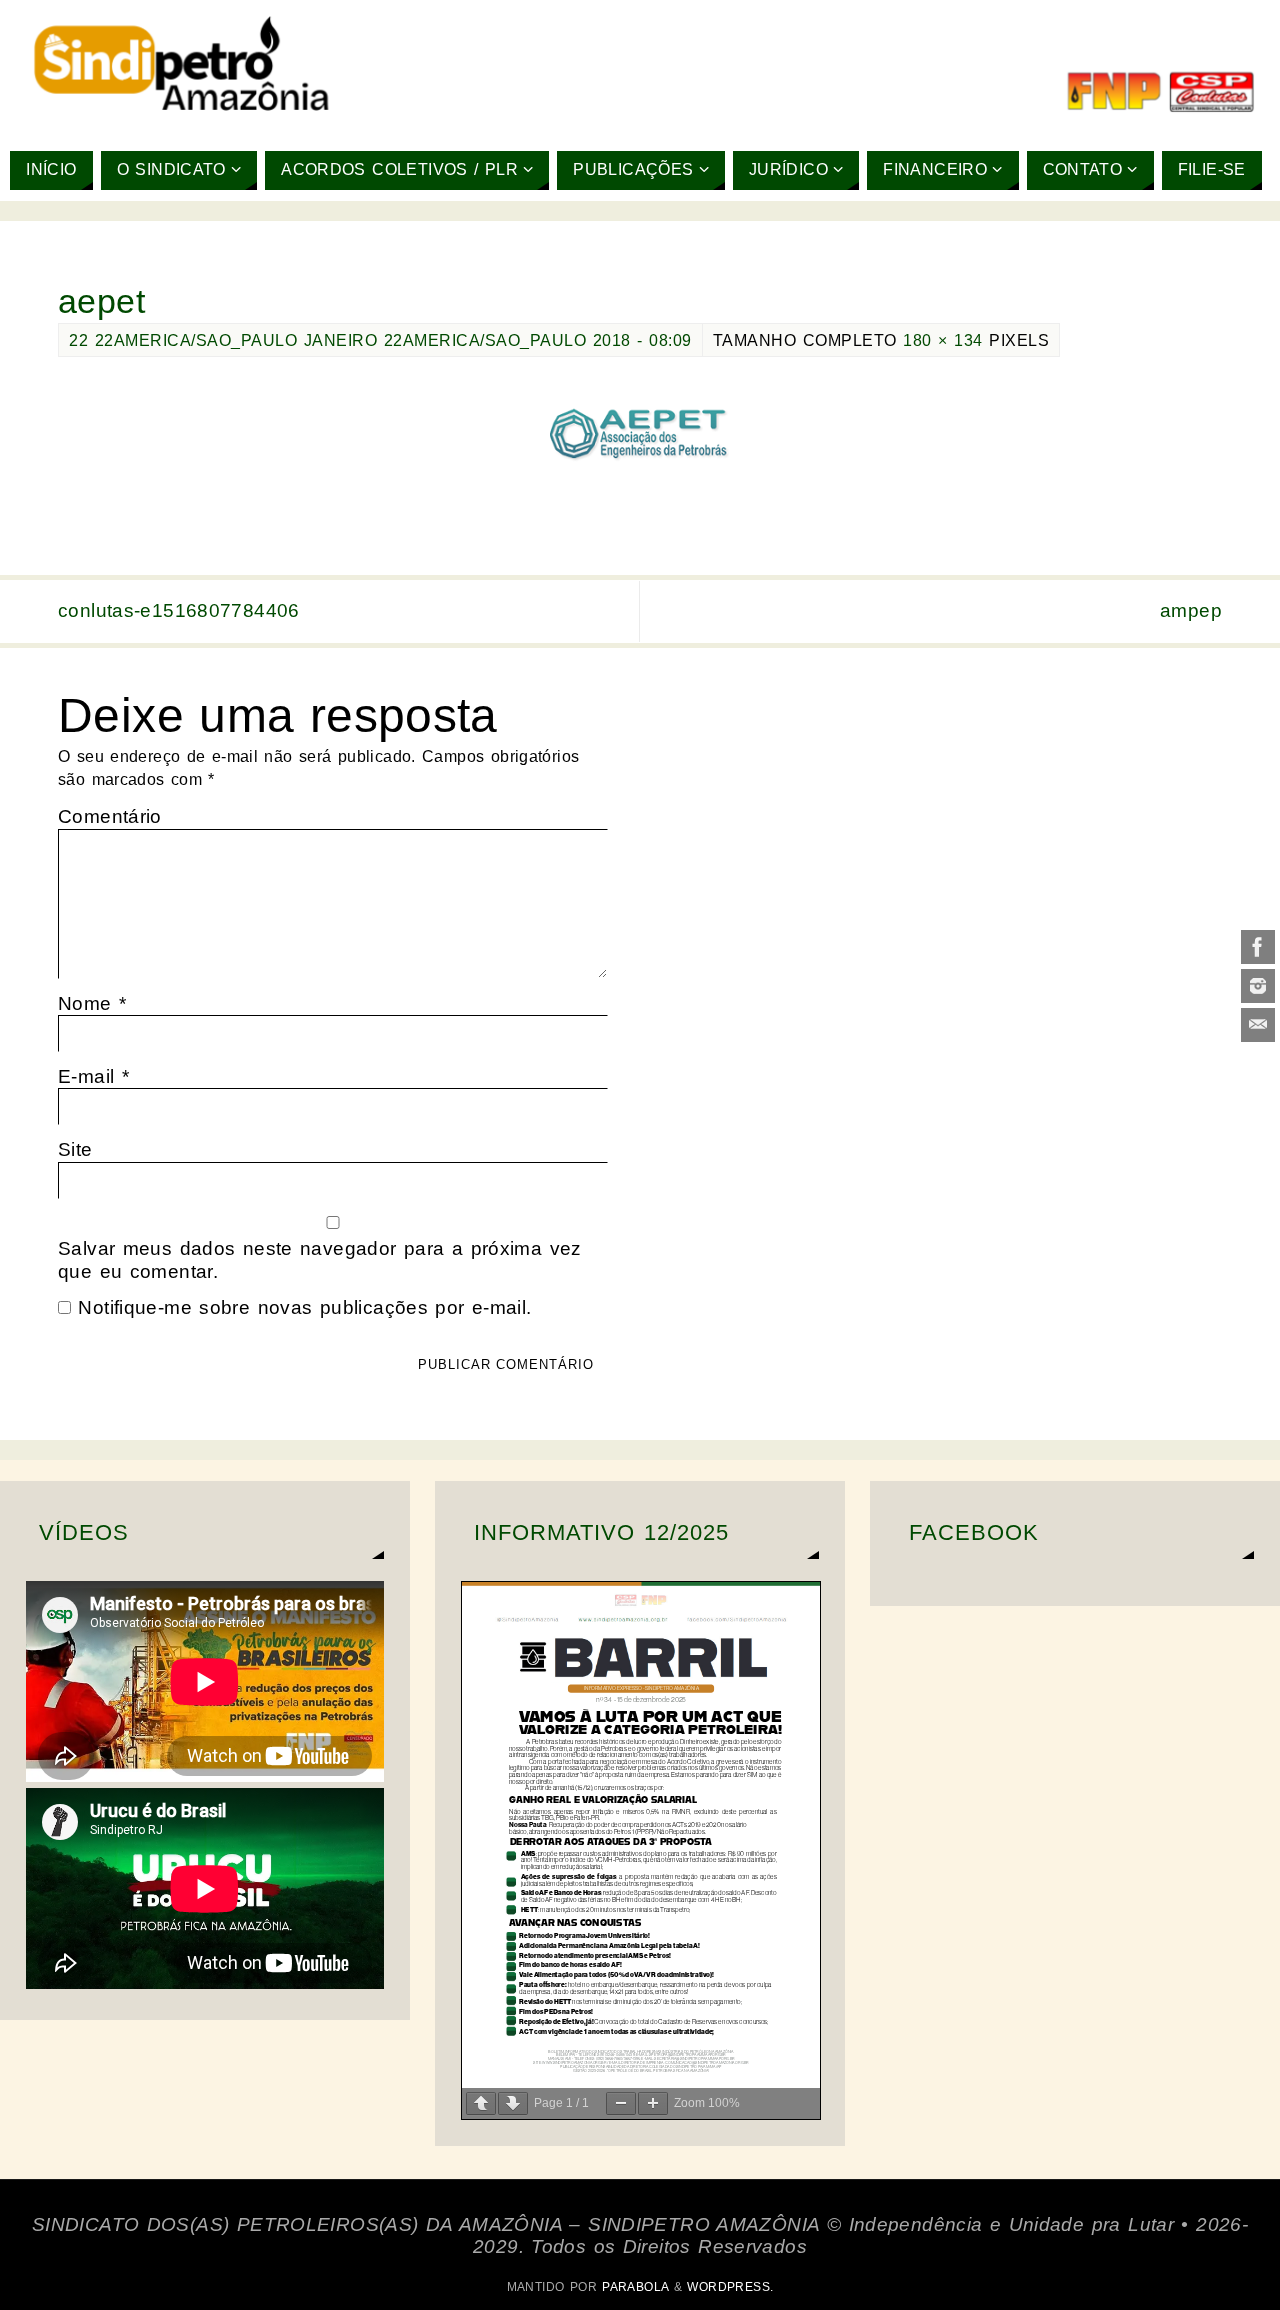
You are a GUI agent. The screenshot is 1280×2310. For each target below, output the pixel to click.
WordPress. (730, 2287)
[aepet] (640, 437)
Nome (92, 1003)
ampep (1191, 610)
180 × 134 (943, 340)
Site (75, 1149)
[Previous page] (481, 2103)
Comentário (110, 816)
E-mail (93, 1076)
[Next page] (513, 2103)
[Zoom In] (653, 2103)
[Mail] (1258, 1025)
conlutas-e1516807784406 (179, 610)
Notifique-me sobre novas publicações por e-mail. (304, 1307)
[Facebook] (1258, 947)
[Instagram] (1258, 986)
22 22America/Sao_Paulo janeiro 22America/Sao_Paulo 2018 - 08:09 (380, 340)
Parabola (635, 2287)
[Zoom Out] (621, 2103)
